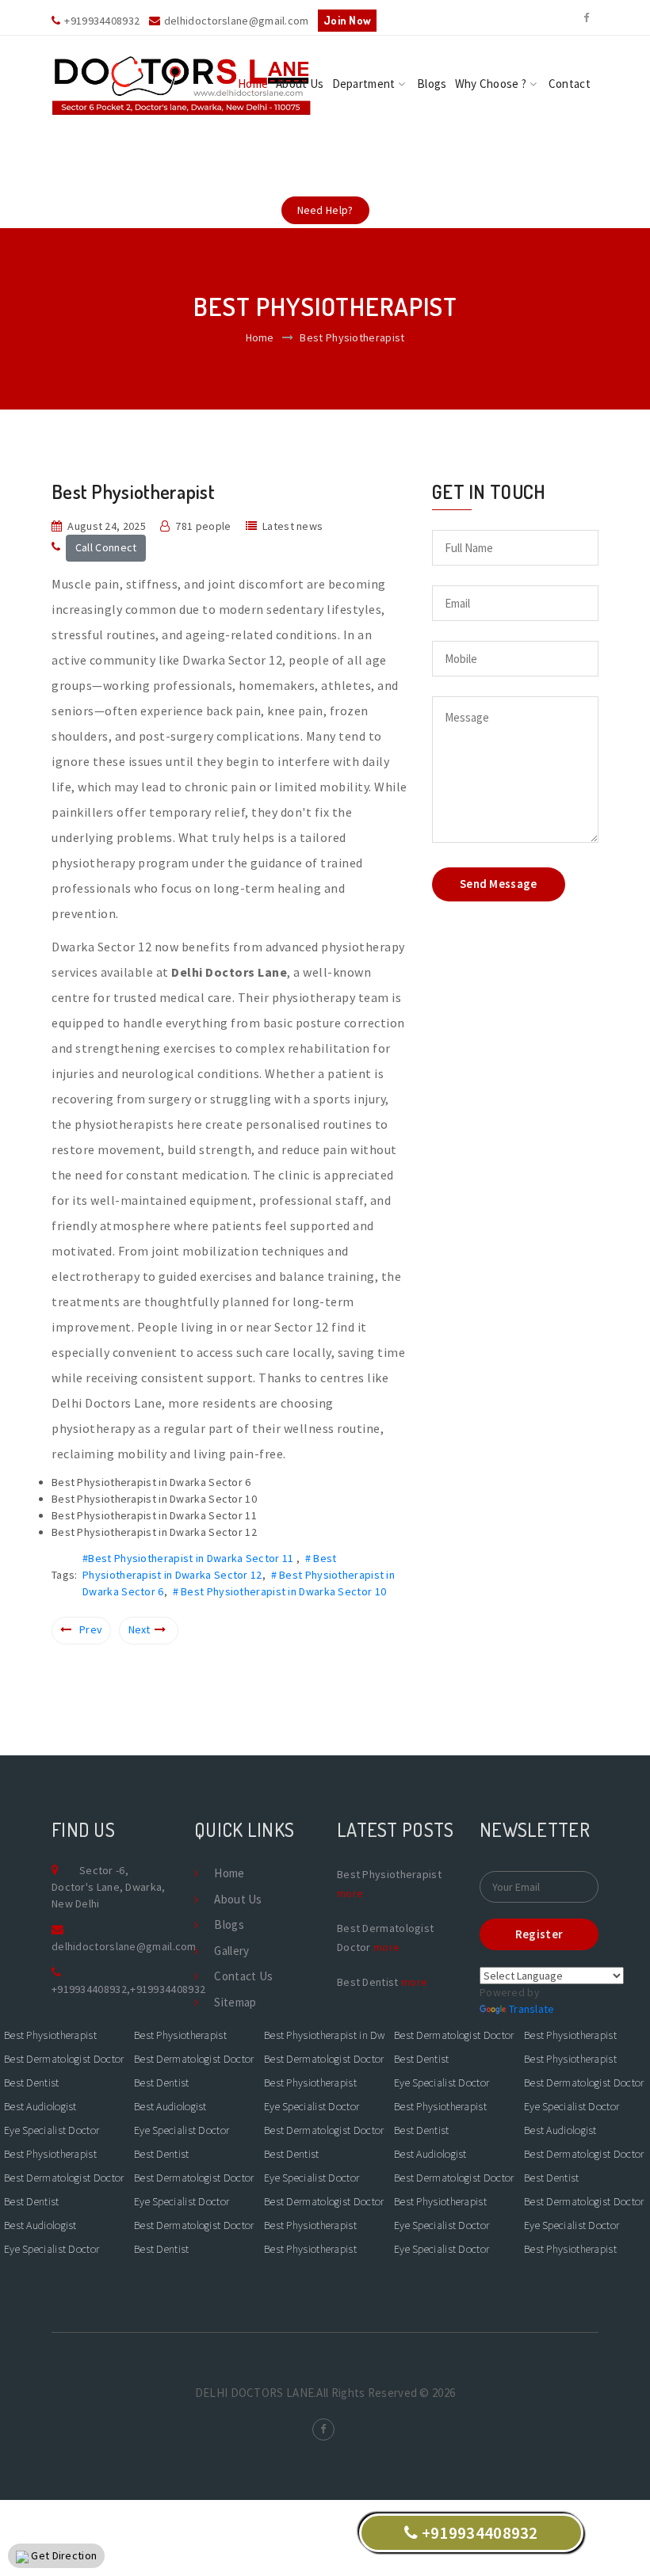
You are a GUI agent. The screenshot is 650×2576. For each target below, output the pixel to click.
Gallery (231, 1951)
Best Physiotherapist (50, 2035)
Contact (570, 84)
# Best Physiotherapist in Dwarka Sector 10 (280, 1591)
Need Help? (325, 210)
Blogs (432, 84)
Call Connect (106, 547)
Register (539, 1934)
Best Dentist (32, 2083)
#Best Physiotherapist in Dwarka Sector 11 (189, 1558)
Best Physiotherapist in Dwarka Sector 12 (325, 2035)
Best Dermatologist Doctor (64, 2059)
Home (253, 84)
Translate (532, 2009)
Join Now (347, 20)
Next (140, 1629)
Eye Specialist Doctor (52, 2130)
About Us (300, 84)
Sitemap (235, 2002)
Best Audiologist (40, 2106)
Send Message (499, 884)
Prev (91, 1629)
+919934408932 (89, 1989)
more (350, 1893)
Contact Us (243, 1976)
